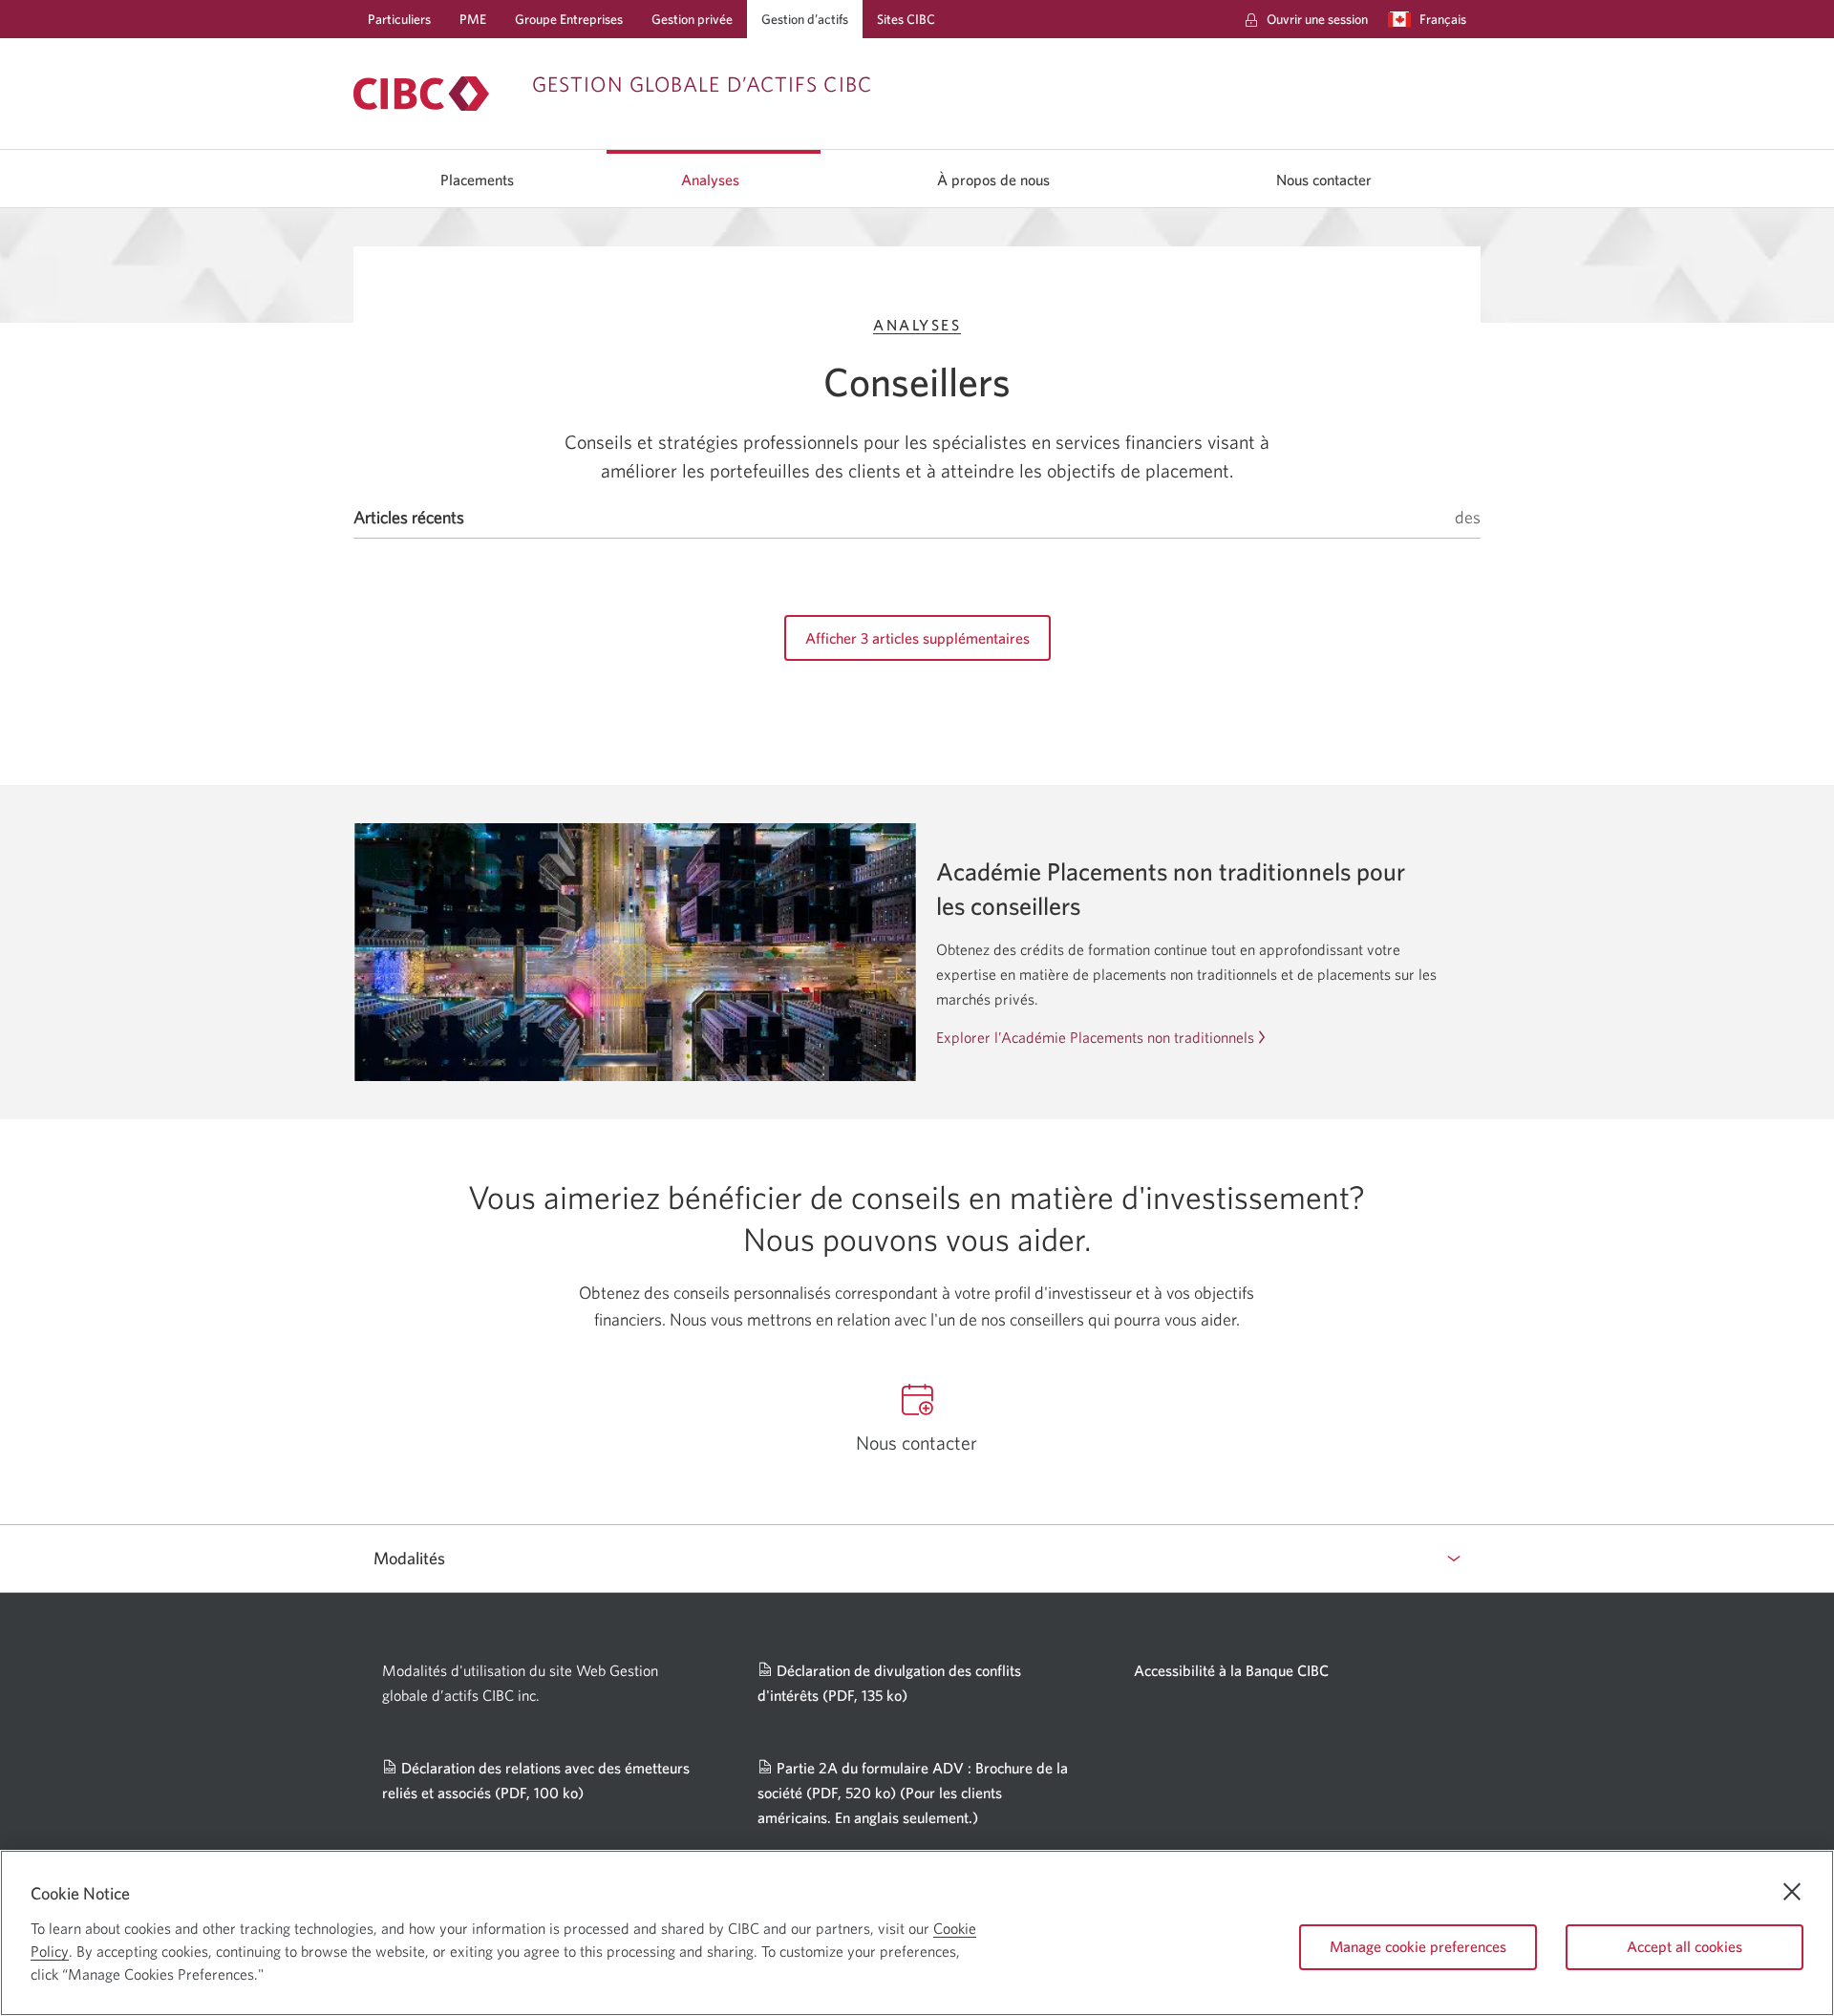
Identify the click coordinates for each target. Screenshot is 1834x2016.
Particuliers (399, 19)
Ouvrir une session (1317, 19)
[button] (1431, 19)
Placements (477, 180)
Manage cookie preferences (1418, 1946)
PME (473, 19)
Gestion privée (692, 19)
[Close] (1792, 1892)
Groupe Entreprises (569, 19)
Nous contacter (1324, 180)
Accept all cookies (1685, 1946)
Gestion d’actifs (805, 19)
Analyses (710, 180)
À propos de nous (993, 180)
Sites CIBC (906, 19)
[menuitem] (1306, 19)
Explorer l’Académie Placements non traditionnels (1095, 1037)
